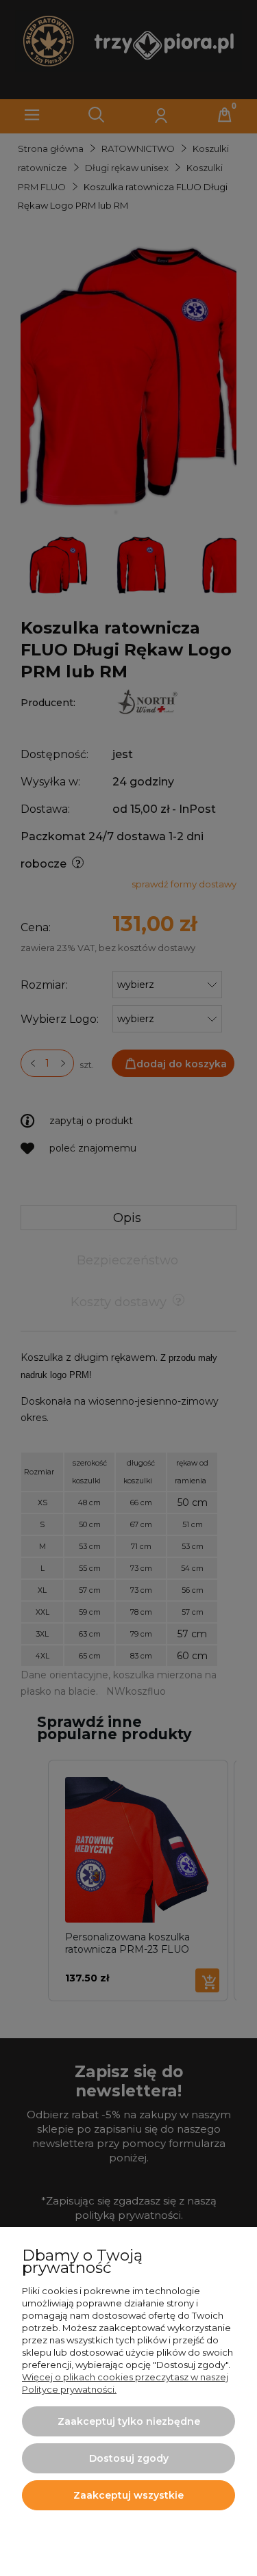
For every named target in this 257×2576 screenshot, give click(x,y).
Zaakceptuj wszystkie (128, 2495)
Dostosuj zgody (129, 2458)
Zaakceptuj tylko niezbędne (129, 2421)
